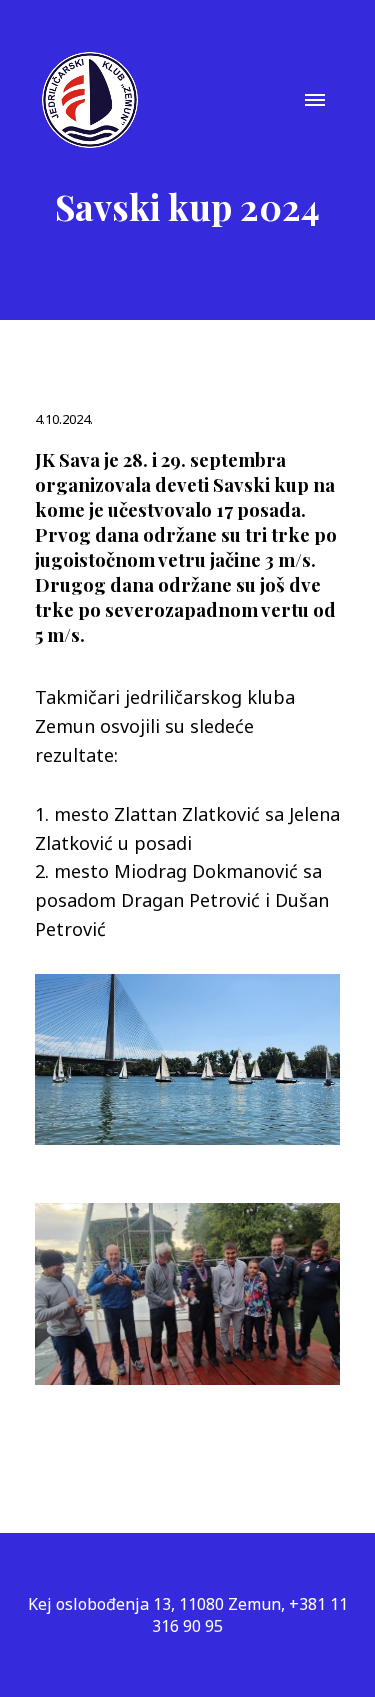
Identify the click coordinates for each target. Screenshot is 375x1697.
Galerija (187, 970)
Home (188, 802)
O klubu (187, 858)
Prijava (188, 1194)
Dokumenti (187, 1026)
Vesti (187, 914)
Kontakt (188, 1082)
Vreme (187, 1138)
